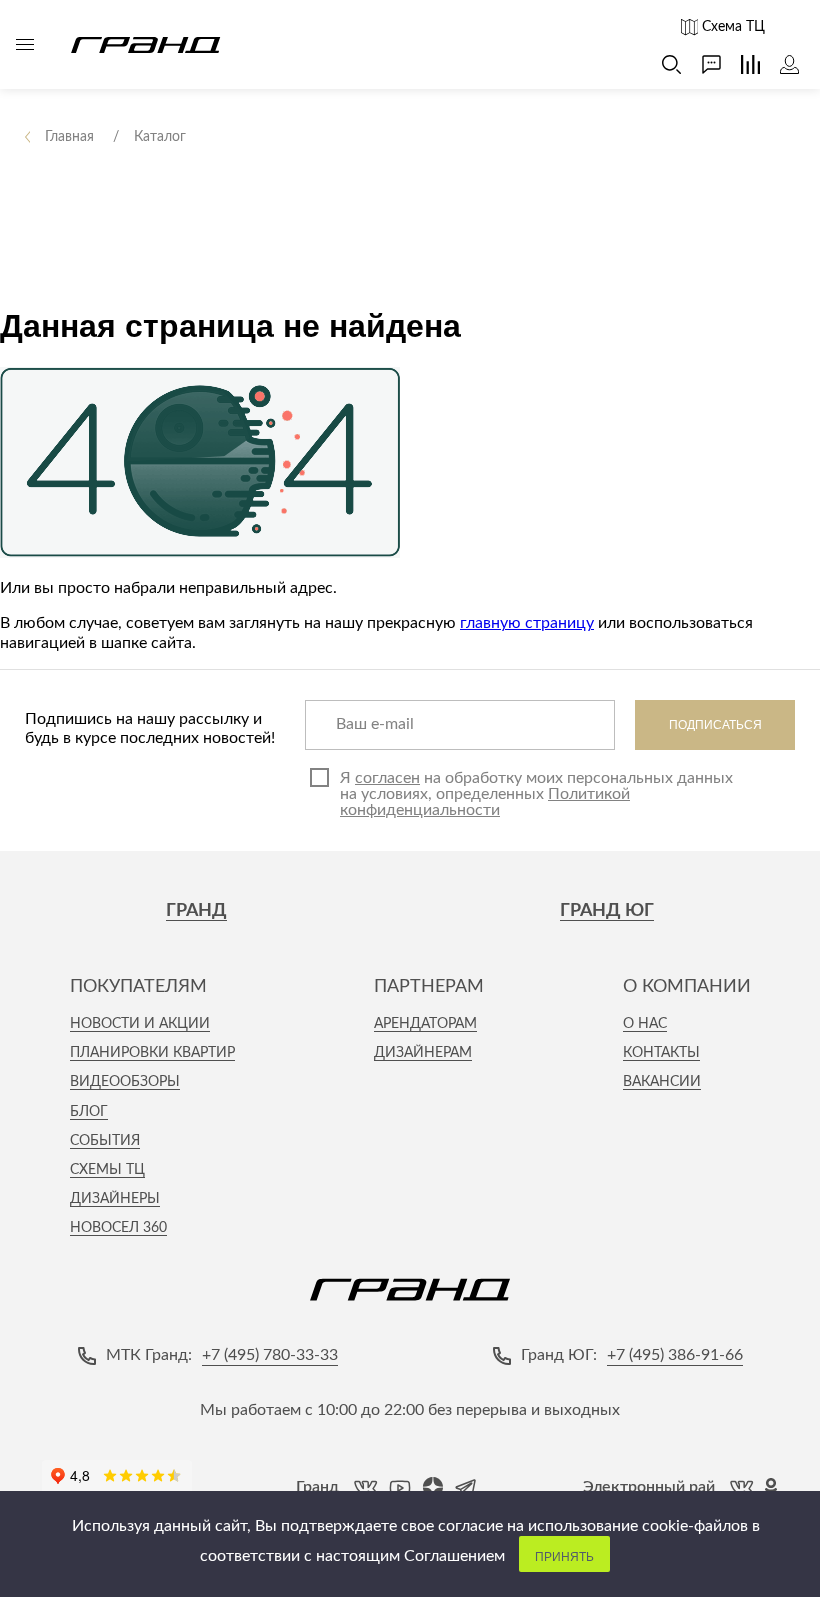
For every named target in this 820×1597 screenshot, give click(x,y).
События (105, 1141)
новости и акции (140, 1024)
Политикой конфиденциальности (485, 802)
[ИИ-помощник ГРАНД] (701, 64)
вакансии (662, 1082)
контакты (661, 1053)
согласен (387, 778)
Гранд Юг (607, 911)
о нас (645, 1024)
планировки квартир (152, 1053)
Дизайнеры (115, 1199)
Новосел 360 (118, 1228)
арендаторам (425, 1024)
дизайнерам (423, 1053)
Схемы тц (107, 1170)
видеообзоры (125, 1082)
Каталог (25, 45)
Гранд (196, 911)
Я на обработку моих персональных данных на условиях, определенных (536, 794)
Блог (89, 1112)
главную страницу (527, 623)
